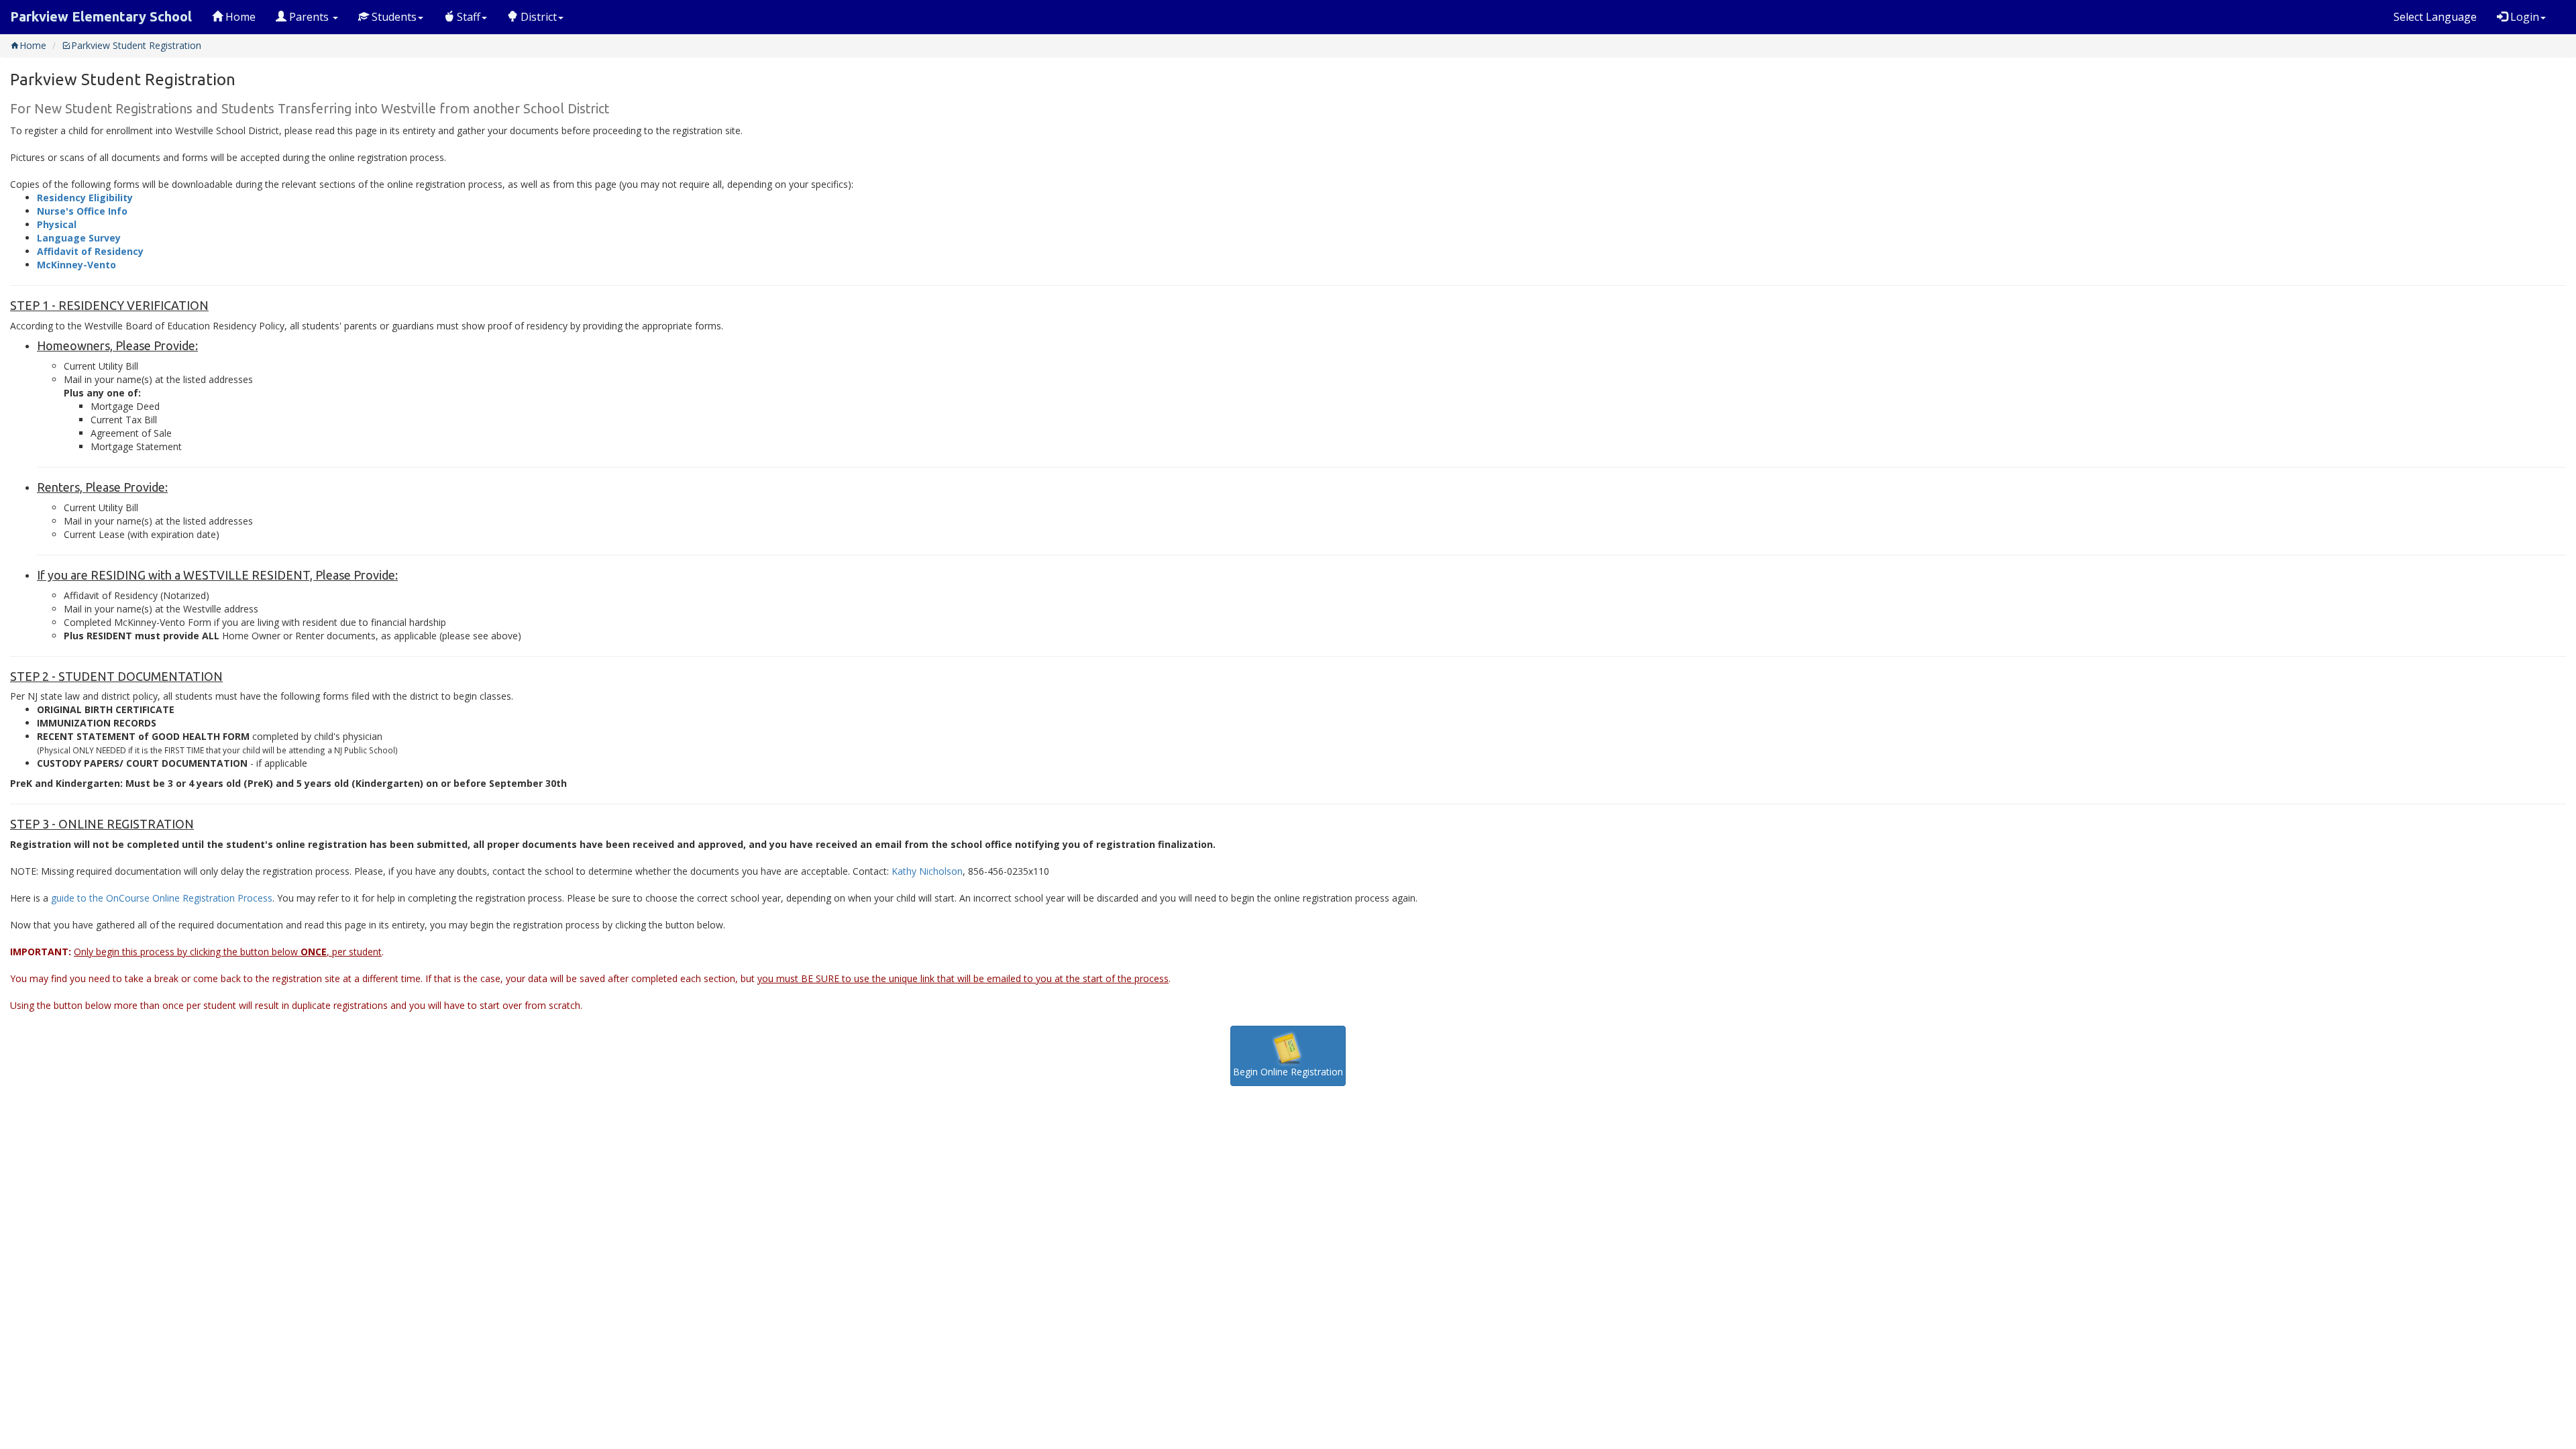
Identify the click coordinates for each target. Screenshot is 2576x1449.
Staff (467, 17)
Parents (309, 17)
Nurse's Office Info (82, 211)
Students (393, 17)
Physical (57, 224)
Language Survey (79, 238)
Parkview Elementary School (101, 16)
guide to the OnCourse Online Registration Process (162, 898)
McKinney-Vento (76, 265)
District (537, 17)
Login (2523, 17)
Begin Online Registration (1288, 1072)
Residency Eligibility (85, 198)
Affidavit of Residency (90, 251)
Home (239, 17)
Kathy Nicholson (927, 871)
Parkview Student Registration (136, 45)
